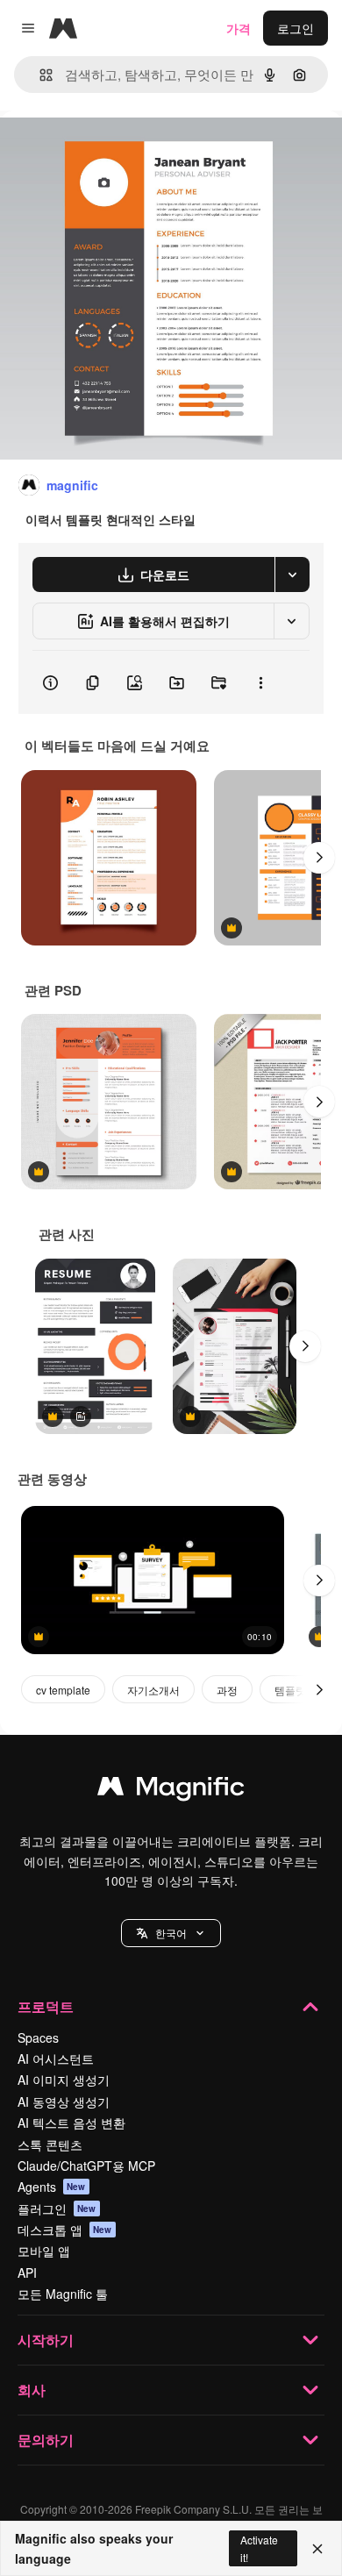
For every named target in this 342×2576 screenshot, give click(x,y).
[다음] (319, 858)
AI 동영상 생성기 (64, 2101)
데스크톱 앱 (65, 2230)
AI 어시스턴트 (56, 2059)
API (27, 2273)
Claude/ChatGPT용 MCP (86, 2166)
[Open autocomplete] (39, 75)
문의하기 (46, 2440)
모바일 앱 (44, 2251)
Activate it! (259, 2548)
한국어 (171, 1933)
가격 (239, 28)
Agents (52, 2187)
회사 (32, 2390)
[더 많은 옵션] (260, 682)
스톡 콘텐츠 (50, 2144)
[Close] (317, 2549)
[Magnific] (171, 1790)
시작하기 (46, 2340)
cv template (63, 1690)
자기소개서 (153, 1690)
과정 (227, 1690)
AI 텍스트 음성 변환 (71, 2123)
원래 (101, 150)
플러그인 (57, 2209)
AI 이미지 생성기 (64, 2080)
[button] (171, 1933)
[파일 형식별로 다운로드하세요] (292, 574)
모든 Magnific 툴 (63, 2294)
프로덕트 (46, 2006)
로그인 (296, 28)
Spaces (38, 2037)
